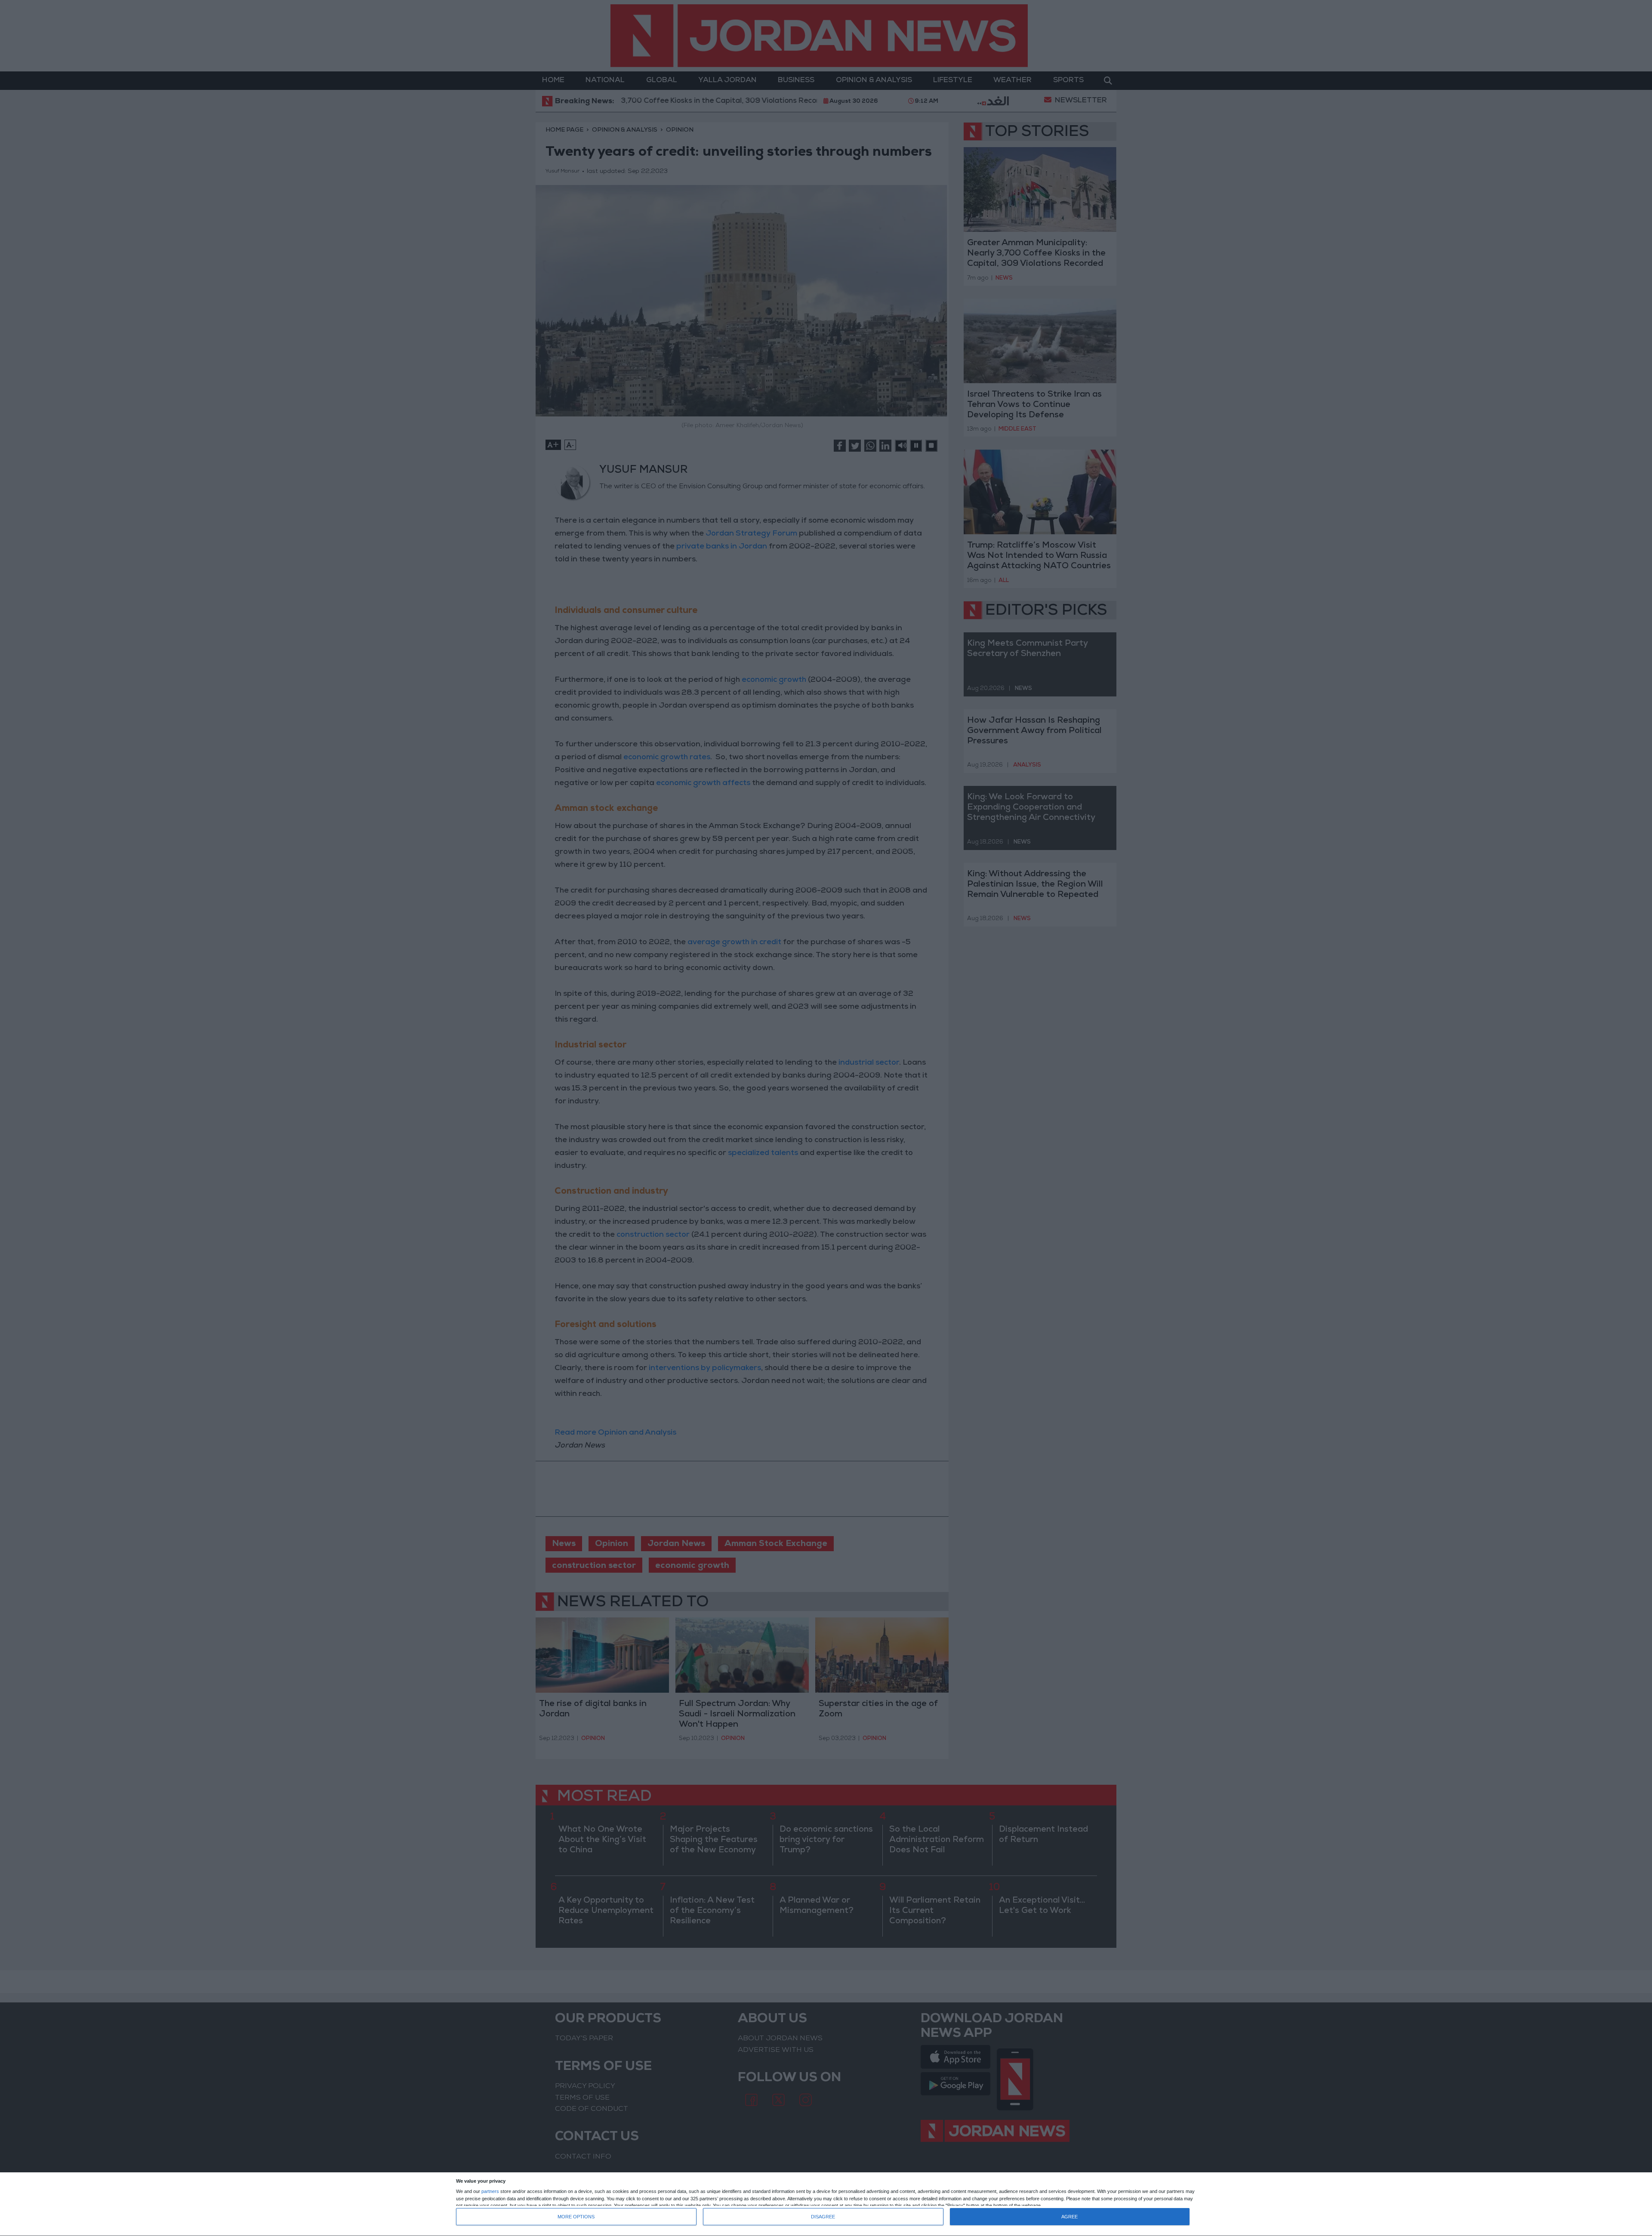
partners (490, 2191)
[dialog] (826, 2204)
